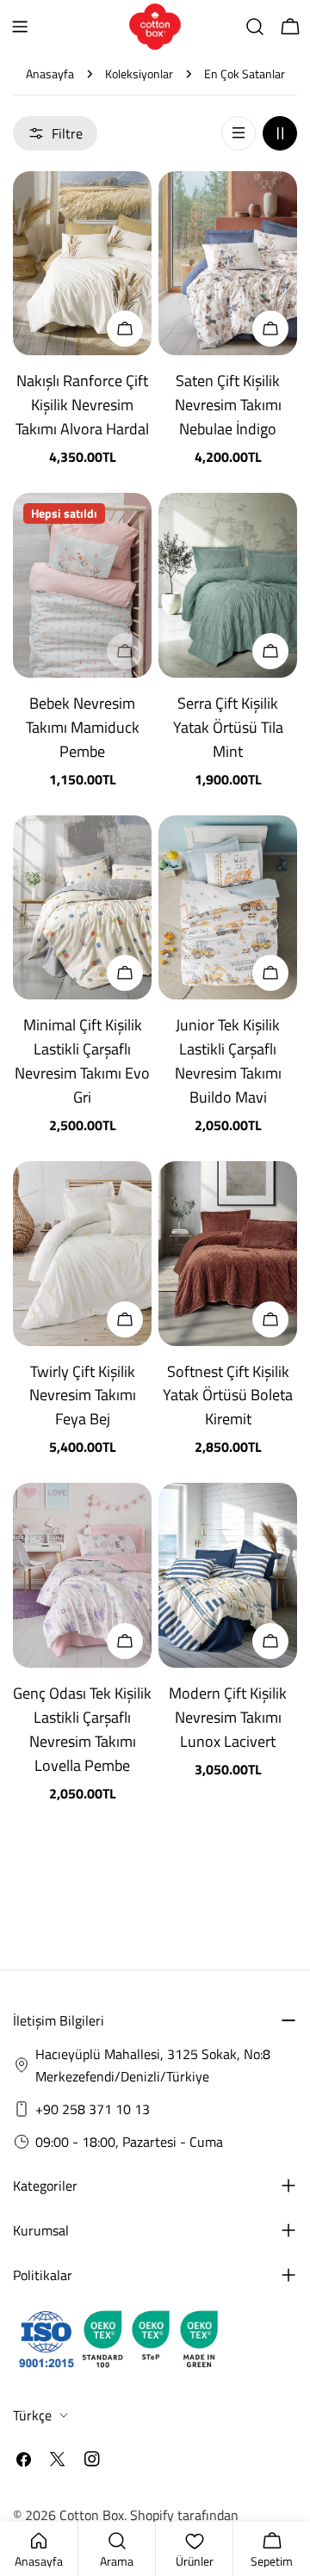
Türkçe (32, 2415)
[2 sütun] (280, 133)
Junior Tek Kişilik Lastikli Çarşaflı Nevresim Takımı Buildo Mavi (228, 1061)
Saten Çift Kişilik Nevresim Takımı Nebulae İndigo (228, 405)
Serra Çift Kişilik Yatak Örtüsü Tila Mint (228, 727)
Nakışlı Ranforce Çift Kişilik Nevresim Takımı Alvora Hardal (82, 405)
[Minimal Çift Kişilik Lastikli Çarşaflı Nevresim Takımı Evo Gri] (82, 908)
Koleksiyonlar (139, 74)
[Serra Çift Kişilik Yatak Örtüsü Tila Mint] (228, 585)
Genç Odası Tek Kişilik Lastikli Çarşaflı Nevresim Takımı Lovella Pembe (82, 1729)
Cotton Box (92, 2515)
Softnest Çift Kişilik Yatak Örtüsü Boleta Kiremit (228, 1396)
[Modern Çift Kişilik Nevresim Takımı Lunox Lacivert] (228, 1575)
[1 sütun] (239, 133)
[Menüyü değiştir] (20, 27)
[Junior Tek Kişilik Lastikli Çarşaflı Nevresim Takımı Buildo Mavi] (228, 908)
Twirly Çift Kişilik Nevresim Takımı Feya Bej (83, 1396)
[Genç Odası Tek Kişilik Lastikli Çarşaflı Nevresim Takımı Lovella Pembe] (82, 1575)
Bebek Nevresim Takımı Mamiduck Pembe (83, 727)
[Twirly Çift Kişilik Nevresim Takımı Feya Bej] (82, 1254)
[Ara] (255, 27)
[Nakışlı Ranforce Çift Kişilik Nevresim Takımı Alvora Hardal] (82, 264)
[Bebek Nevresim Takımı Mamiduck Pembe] (82, 585)
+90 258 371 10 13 (93, 2109)
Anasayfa (50, 74)
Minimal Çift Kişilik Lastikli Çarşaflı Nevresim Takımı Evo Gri (82, 1061)
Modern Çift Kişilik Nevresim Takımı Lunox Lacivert (228, 1717)
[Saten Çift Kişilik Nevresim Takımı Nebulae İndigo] (228, 264)
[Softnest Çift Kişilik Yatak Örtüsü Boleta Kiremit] (228, 1254)
